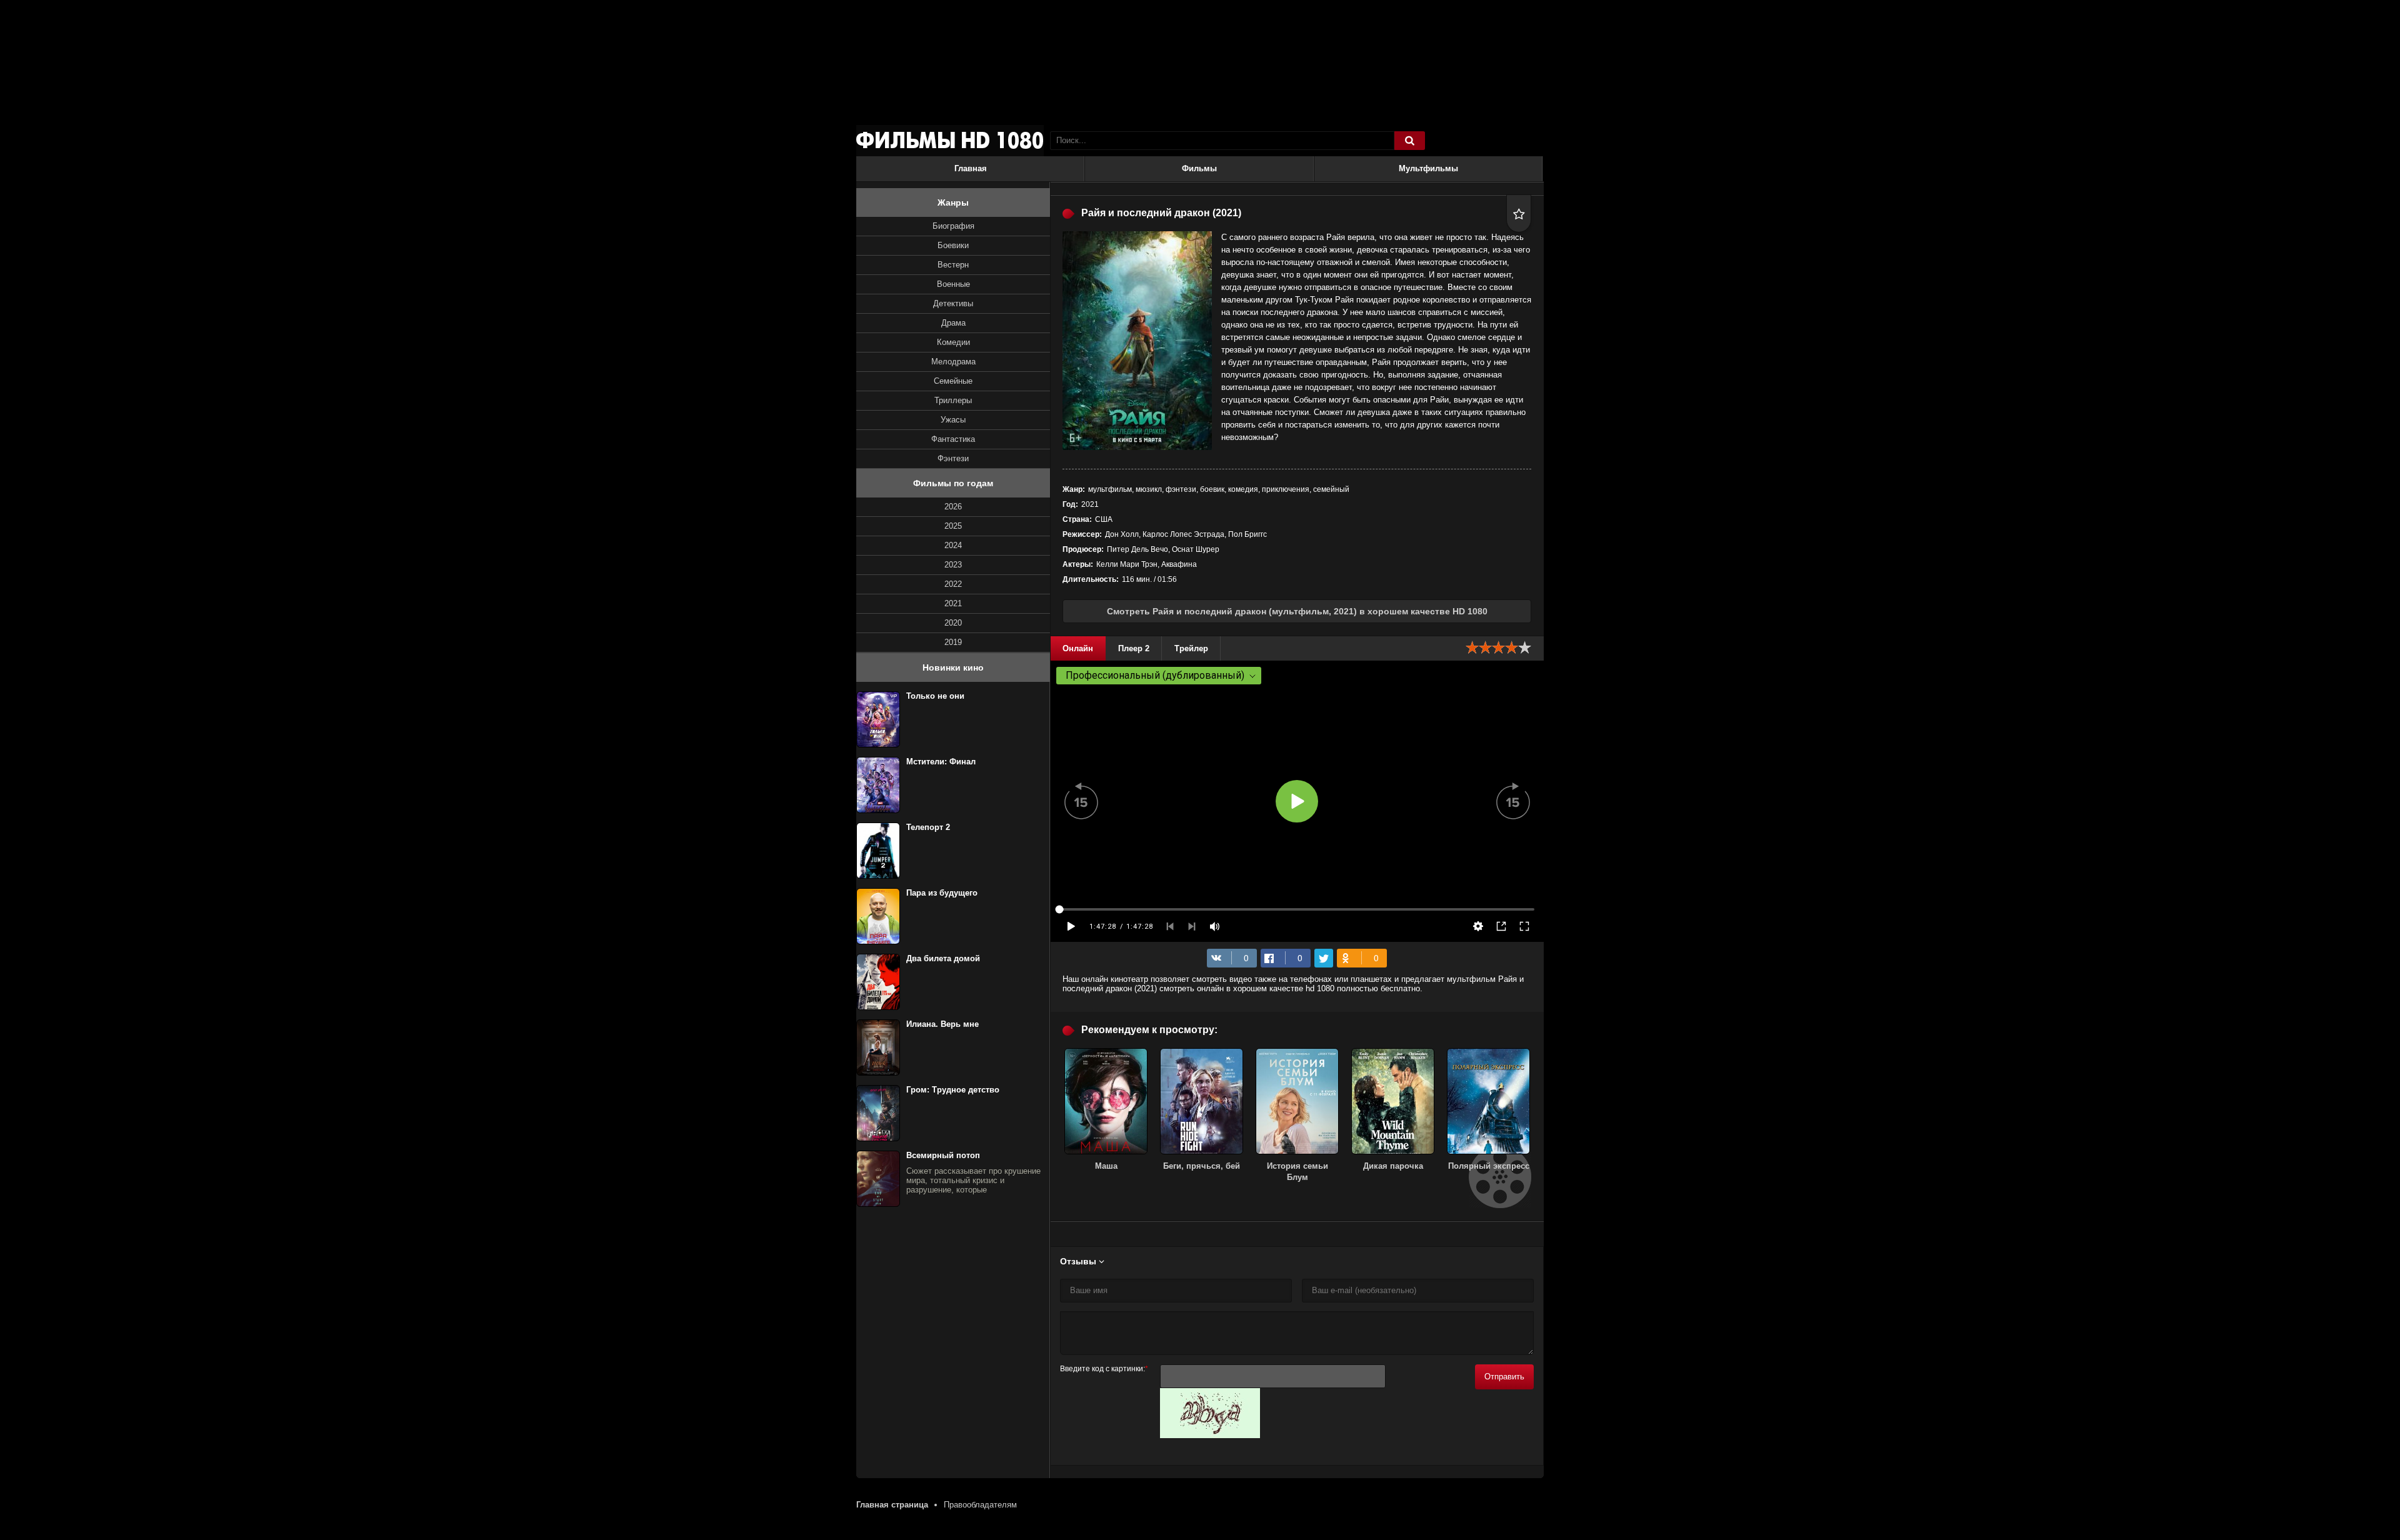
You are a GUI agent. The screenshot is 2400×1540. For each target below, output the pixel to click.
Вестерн (953, 265)
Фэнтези (953, 458)
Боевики (953, 245)
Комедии (953, 342)
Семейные (953, 381)
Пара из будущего (942, 893)
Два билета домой (943, 958)
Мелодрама (953, 362)
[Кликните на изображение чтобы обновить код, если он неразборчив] (1210, 1435)
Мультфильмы (1428, 168)
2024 (953, 545)
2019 (953, 642)
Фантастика (953, 439)
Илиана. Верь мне (942, 1024)
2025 (953, 526)
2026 (953, 507)
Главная (971, 168)
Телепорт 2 (928, 827)
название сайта (950, 141)
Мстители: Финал (941, 762)
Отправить (1504, 1377)
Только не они (935, 696)
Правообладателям (980, 1505)
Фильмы (1199, 168)
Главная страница (892, 1505)
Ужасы (953, 420)
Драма (953, 323)
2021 (953, 603)
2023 (953, 565)
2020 (953, 623)
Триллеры (953, 400)
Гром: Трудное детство (953, 1090)
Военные (953, 284)
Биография (953, 226)
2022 (953, 584)
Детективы (953, 303)
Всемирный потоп (943, 1155)
